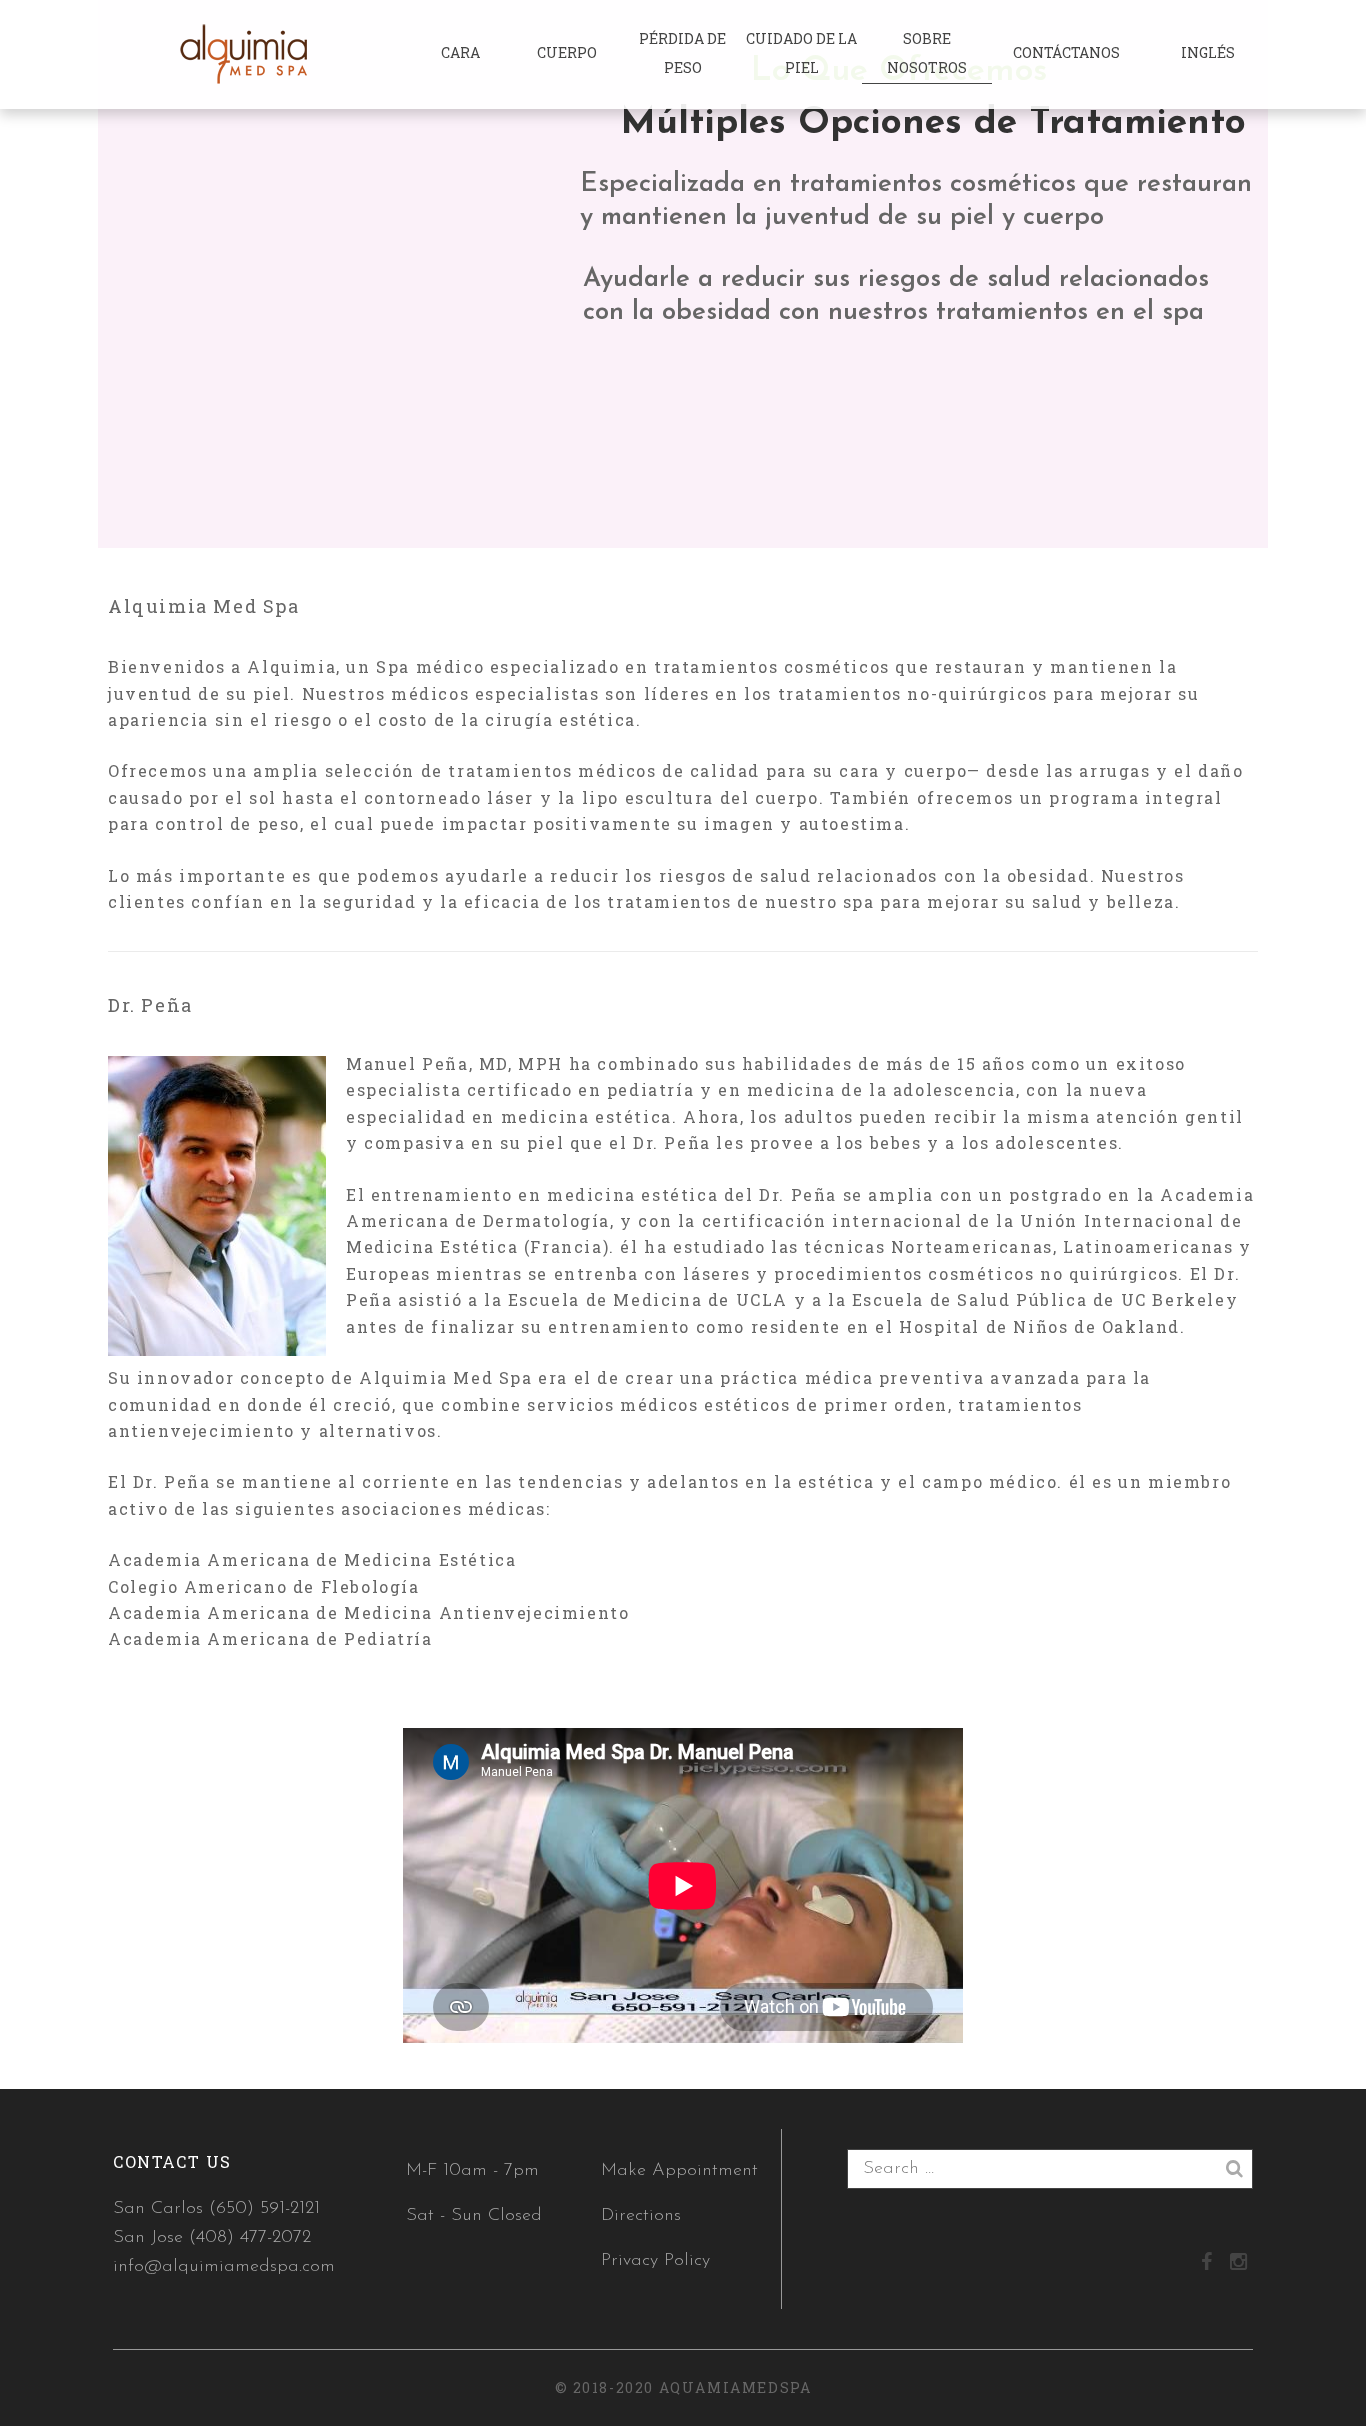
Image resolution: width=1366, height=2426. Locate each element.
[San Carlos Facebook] (1206, 2264)
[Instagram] (1238, 2264)
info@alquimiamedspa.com (224, 2267)
